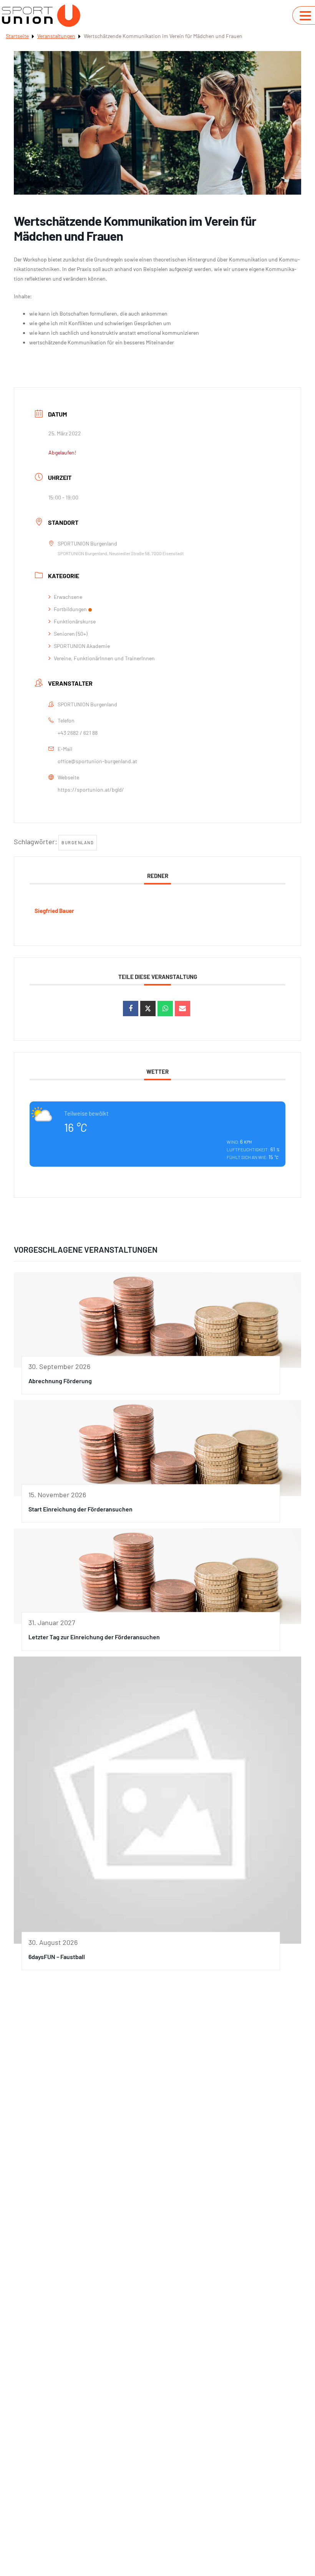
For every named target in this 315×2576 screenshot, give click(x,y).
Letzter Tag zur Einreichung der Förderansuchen (94, 1637)
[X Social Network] (148, 1009)
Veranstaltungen (56, 36)
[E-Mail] (182, 1009)
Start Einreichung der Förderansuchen (80, 1509)
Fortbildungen (70, 609)
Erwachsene (68, 597)
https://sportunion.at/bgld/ (91, 789)
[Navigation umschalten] (305, 16)
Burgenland (78, 842)
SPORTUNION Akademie (82, 646)
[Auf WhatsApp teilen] (165, 1009)
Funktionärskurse (75, 621)
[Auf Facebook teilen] (131, 1009)
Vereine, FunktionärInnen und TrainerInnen (104, 658)
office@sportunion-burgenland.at (97, 761)
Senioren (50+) (71, 634)
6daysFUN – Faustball (57, 1957)
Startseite (17, 36)
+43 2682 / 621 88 (78, 733)
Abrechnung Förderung (60, 1381)
